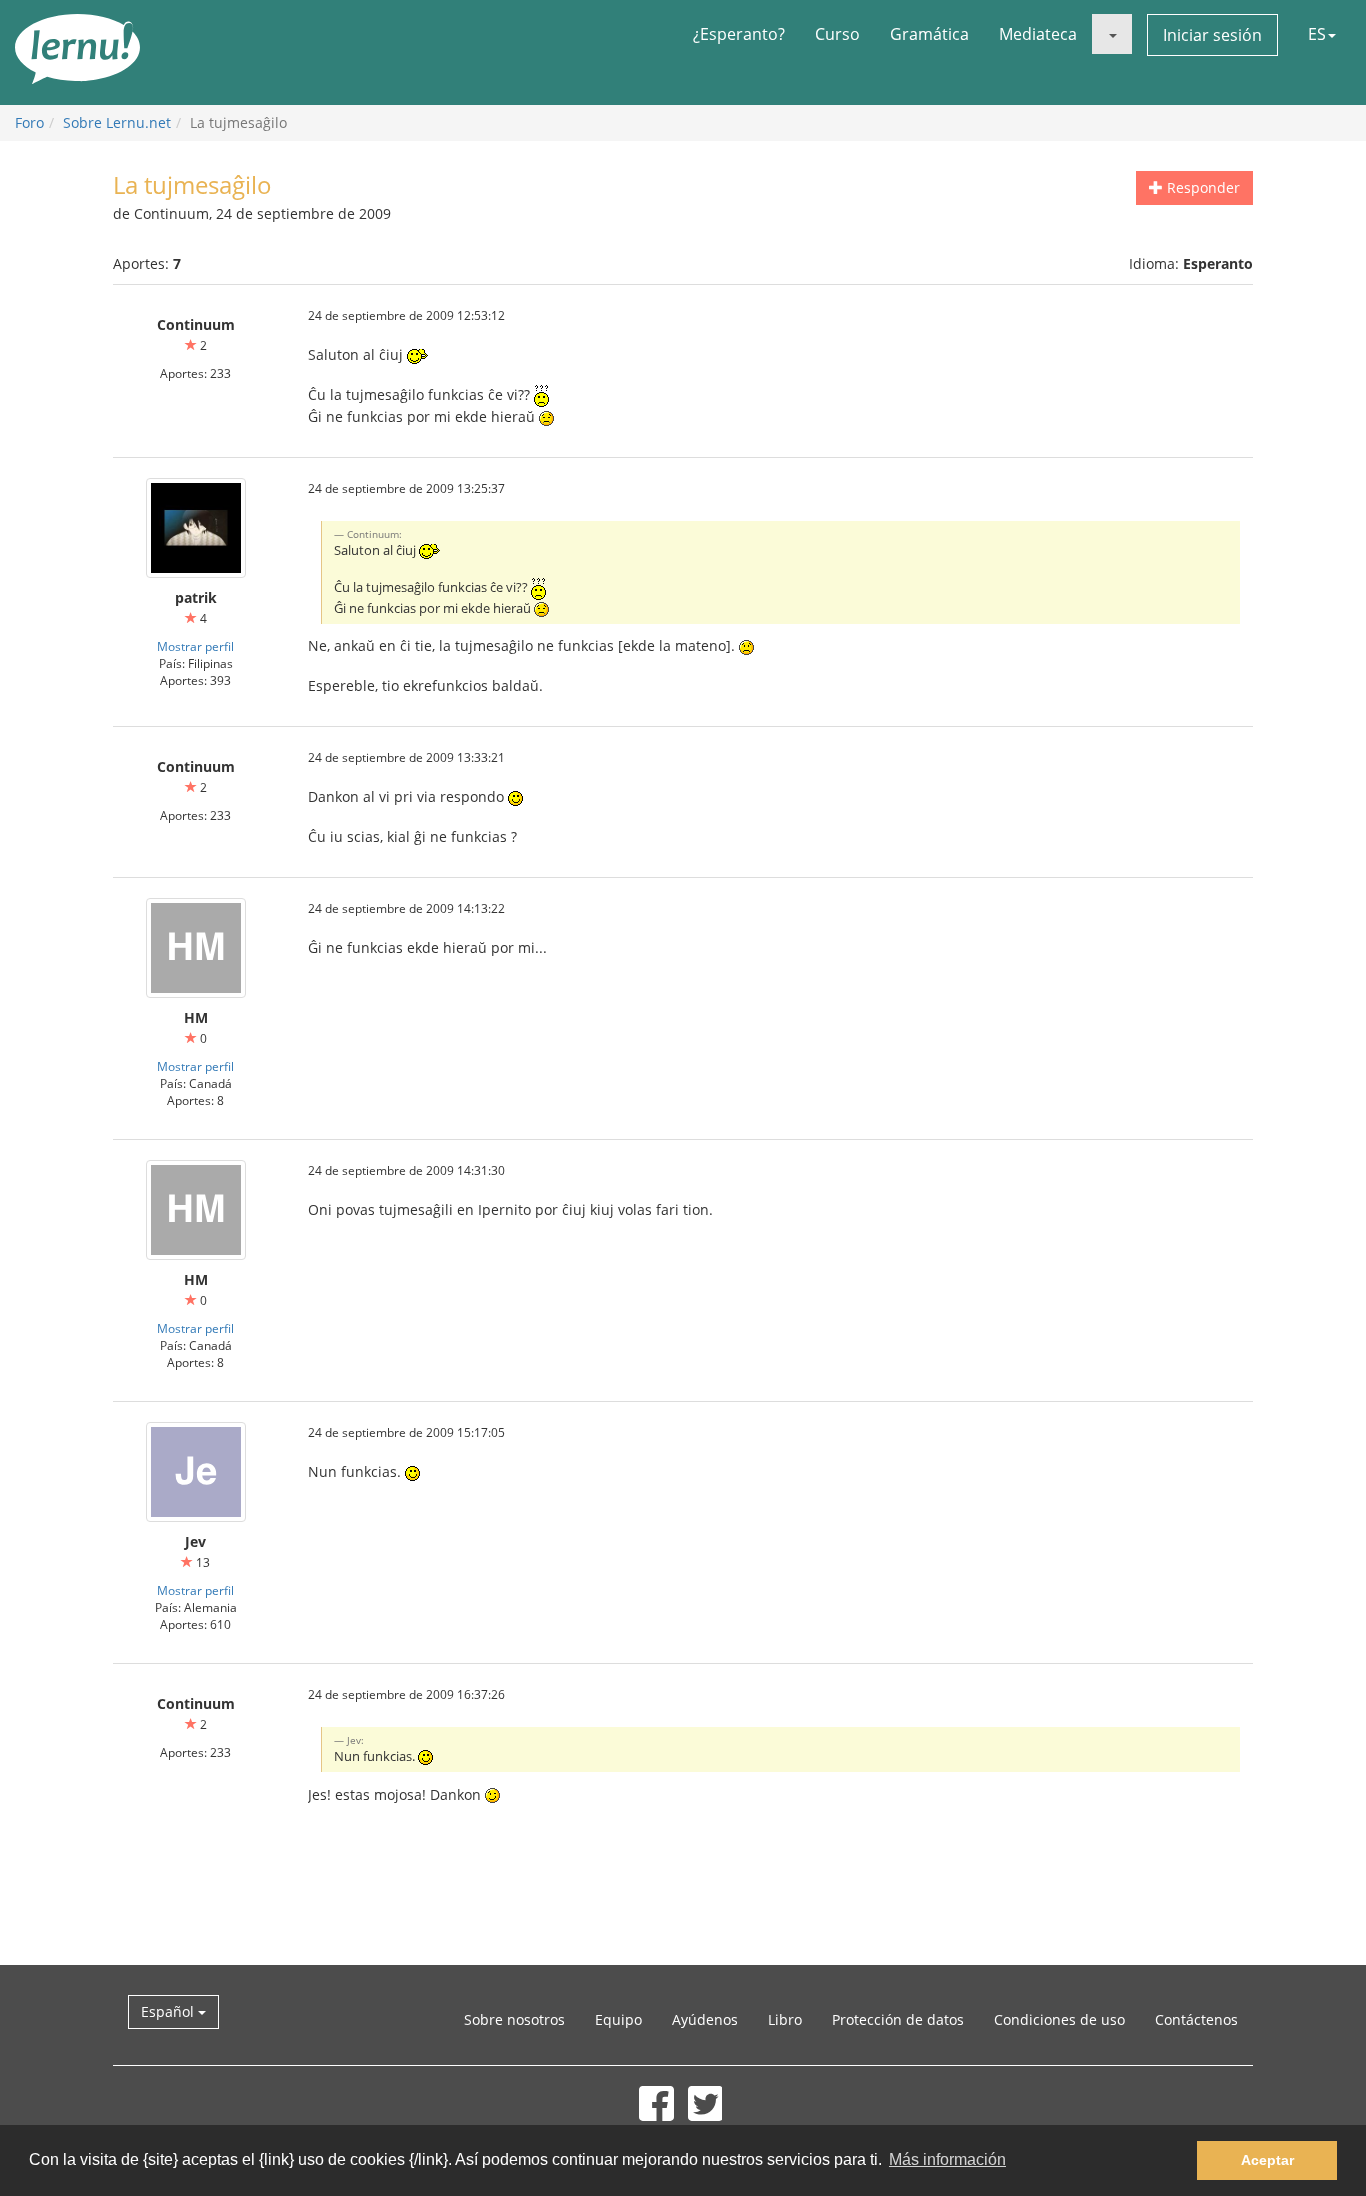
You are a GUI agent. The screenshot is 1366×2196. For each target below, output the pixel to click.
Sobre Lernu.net (117, 122)
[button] (1112, 34)
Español (169, 2011)
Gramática (929, 34)
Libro (785, 2019)
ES (1317, 34)
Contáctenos (1196, 2019)
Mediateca (1038, 34)
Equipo (618, 2019)
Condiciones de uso (1059, 2019)
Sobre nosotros (514, 2019)
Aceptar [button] (1267, 2160)
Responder (1201, 187)
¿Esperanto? (739, 34)
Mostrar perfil (195, 646)
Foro (29, 122)
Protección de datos (898, 2019)
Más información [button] (947, 2159)
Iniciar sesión (1212, 35)
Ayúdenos (705, 2019)
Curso (837, 34)
